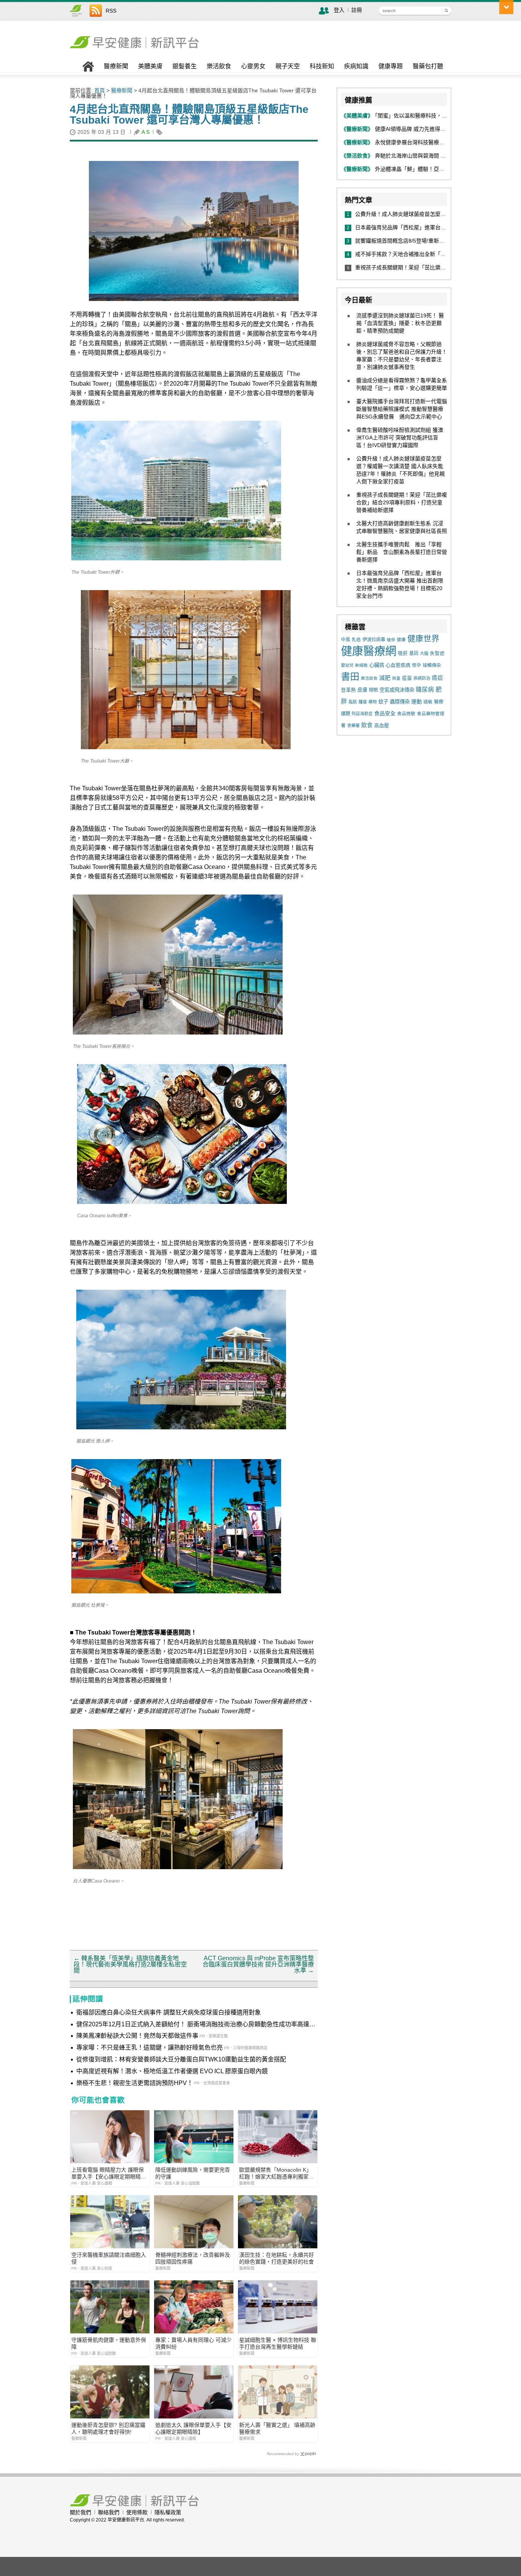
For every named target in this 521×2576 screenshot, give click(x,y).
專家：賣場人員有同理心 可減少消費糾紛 (193, 2343)
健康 (401, 640)
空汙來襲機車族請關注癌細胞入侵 (109, 2258)
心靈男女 (253, 66)
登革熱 (348, 690)
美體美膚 (150, 66)
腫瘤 (363, 702)
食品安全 (385, 713)
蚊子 (383, 702)
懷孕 (416, 665)
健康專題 (391, 66)
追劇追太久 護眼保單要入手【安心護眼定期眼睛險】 (193, 2428)
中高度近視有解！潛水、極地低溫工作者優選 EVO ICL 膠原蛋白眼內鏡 (172, 2071)
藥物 (373, 702)
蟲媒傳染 (400, 702)
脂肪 (353, 702)
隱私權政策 (168, 2512)
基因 (414, 653)
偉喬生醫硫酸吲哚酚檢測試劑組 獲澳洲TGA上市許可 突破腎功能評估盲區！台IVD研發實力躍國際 (400, 438)
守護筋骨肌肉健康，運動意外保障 (109, 2343)
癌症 (437, 678)
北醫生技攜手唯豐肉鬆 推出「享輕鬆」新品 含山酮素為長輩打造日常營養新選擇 (402, 552)
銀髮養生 (185, 66)
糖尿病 (425, 689)
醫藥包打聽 (428, 66)
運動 (416, 702)
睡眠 (373, 690)
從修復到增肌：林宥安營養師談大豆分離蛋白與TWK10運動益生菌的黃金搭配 (181, 2059)
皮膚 (362, 690)
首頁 (100, 90)
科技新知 (322, 66)
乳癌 (356, 640)
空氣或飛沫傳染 (397, 690)
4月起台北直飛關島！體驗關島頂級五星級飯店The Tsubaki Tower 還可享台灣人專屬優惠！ (189, 115)
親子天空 (288, 66)
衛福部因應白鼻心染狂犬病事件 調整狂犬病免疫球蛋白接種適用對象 (169, 2012)
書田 (350, 677)
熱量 (396, 678)
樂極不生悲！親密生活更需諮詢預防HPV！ (135, 2083)
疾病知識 (356, 66)
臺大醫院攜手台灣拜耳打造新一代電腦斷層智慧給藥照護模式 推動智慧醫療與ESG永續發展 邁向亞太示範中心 (402, 409)
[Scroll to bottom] (506, 7)
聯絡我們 (109, 2512)
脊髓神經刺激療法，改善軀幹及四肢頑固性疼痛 (193, 2258)
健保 (391, 640)
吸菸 (403, 653)
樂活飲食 (219, 66)
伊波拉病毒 (374, 640)
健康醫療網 (369, 651)
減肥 (385, 678)
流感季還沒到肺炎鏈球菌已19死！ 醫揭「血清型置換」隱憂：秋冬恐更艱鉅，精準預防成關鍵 (400, 323)
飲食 (367, 725)
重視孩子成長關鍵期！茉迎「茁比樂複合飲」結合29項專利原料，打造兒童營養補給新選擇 (402, 502)
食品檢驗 (406, 714)
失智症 (437, 653)
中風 (346, 640)
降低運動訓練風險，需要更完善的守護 (193, 2173)
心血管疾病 (398, 665)
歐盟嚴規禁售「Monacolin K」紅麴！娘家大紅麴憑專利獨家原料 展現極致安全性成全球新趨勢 (277, 2173)
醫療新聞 (116, 66)
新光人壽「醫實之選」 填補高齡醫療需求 (277, 2428)
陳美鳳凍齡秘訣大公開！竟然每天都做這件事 (137, 2036)
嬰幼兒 (347, 665)
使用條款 (137, 2512)
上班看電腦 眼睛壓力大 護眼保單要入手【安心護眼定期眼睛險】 (108, 2173)
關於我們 (80, 2512)
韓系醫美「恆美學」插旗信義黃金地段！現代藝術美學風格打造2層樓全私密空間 (130, 1964)
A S (146, 132)
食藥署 (353, 726)
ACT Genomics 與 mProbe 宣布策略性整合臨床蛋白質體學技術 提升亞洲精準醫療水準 (258, 1964)
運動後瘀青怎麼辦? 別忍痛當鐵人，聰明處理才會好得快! (108, 2428)
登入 (339, 10)
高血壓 (382, 725)
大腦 (424, 653)
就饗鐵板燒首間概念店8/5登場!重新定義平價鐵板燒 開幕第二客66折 (437, 241)
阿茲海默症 (362, 714)
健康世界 (423, 638)
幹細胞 (361, 665)
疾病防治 (422, 678)
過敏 (428, 702)
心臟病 (377, 665)
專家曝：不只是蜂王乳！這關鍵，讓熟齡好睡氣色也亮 (150, 2047)
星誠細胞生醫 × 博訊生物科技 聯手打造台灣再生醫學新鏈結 (278, 2343)
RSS (111, 11)
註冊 (357, 10)
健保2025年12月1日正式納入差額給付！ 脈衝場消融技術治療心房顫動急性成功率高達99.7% (193, 2025)
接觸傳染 (432, 665)
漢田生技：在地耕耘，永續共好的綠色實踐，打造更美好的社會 (277, 2258)
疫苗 (407, 678)
